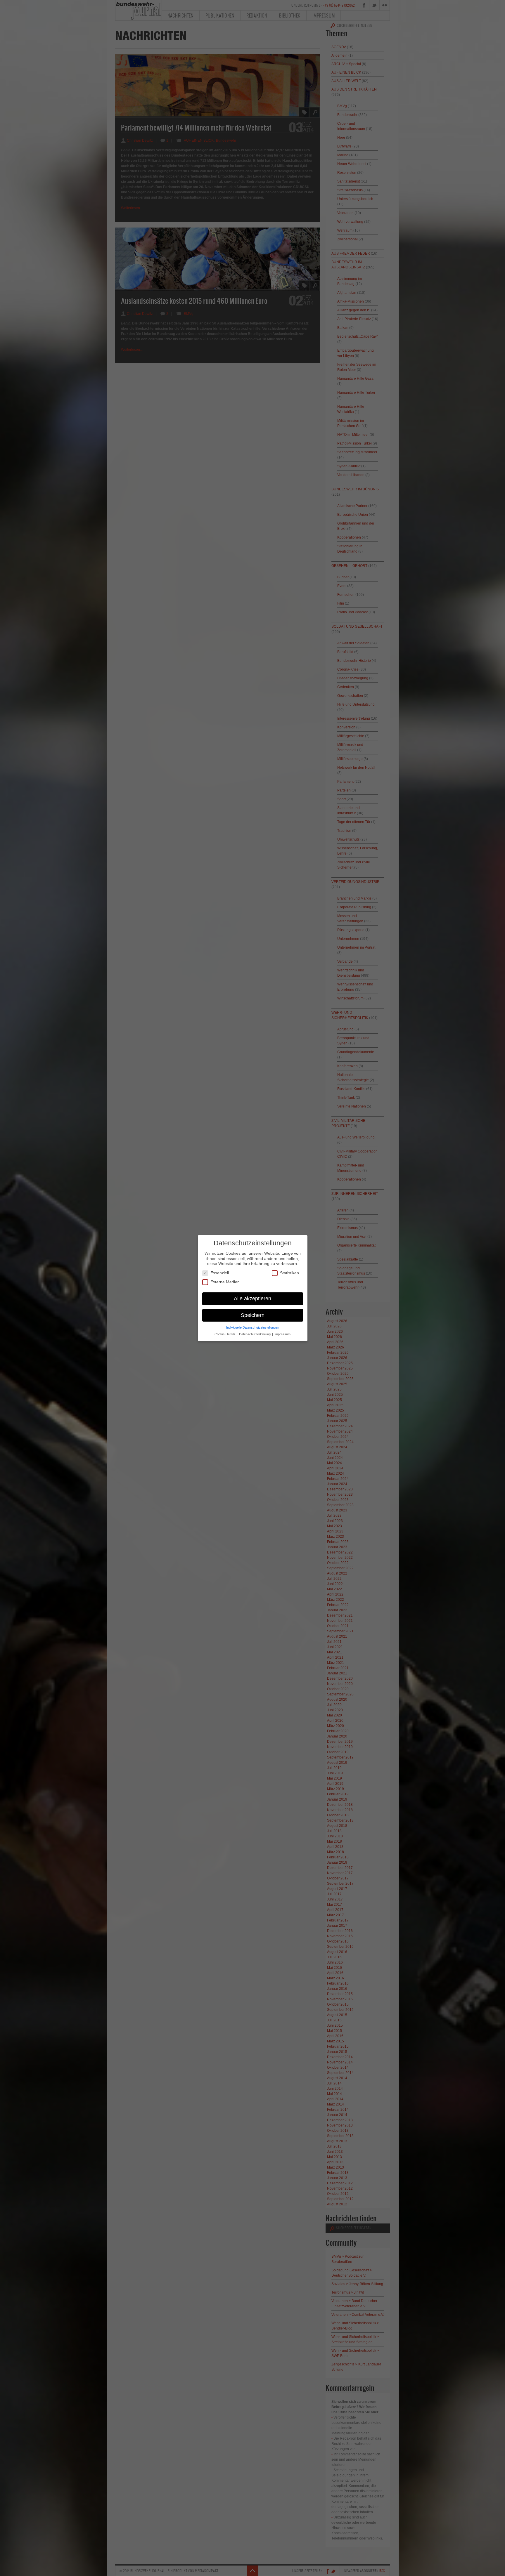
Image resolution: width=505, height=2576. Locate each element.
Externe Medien (225, 1282)
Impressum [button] (282, 1334)
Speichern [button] (253, 1315)
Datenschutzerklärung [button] (255, 1334)
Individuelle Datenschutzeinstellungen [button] (253, 1327)
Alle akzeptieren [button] (252, 1298)
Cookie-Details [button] (225, 1334)
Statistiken (289, 1273)
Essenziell (220, 1273)
